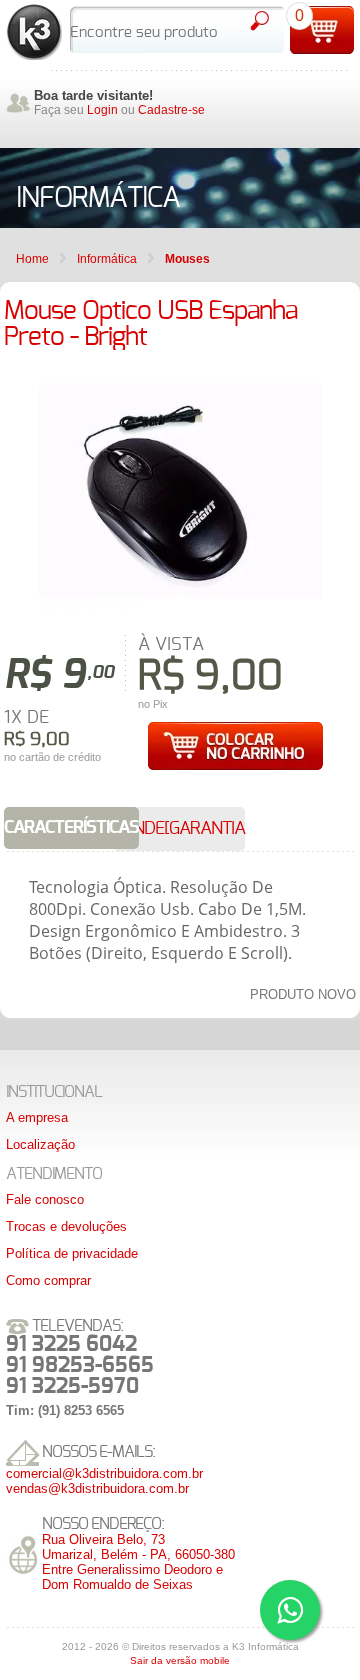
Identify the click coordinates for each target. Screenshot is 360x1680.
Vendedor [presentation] (154, 829)
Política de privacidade (72, 1253)
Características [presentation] (71, 828)
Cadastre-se (171, 110)
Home (32, 259)
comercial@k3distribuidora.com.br (104, 1473)
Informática (107, 259)
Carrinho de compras (322, 30)
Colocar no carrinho (235, 746)
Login (102, 110)
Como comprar (48, 1280)
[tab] (71, 828)
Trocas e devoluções (66, 1226)
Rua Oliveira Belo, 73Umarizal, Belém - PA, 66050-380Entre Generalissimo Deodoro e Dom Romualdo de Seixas (138, 1562)
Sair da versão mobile (180, 1660)
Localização (40, 1144)
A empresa (37, 1117)
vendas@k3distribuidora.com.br (97, 1488)
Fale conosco (45, 1199)
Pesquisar (259, 21)
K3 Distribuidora (34, 32)
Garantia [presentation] (207, 829)
